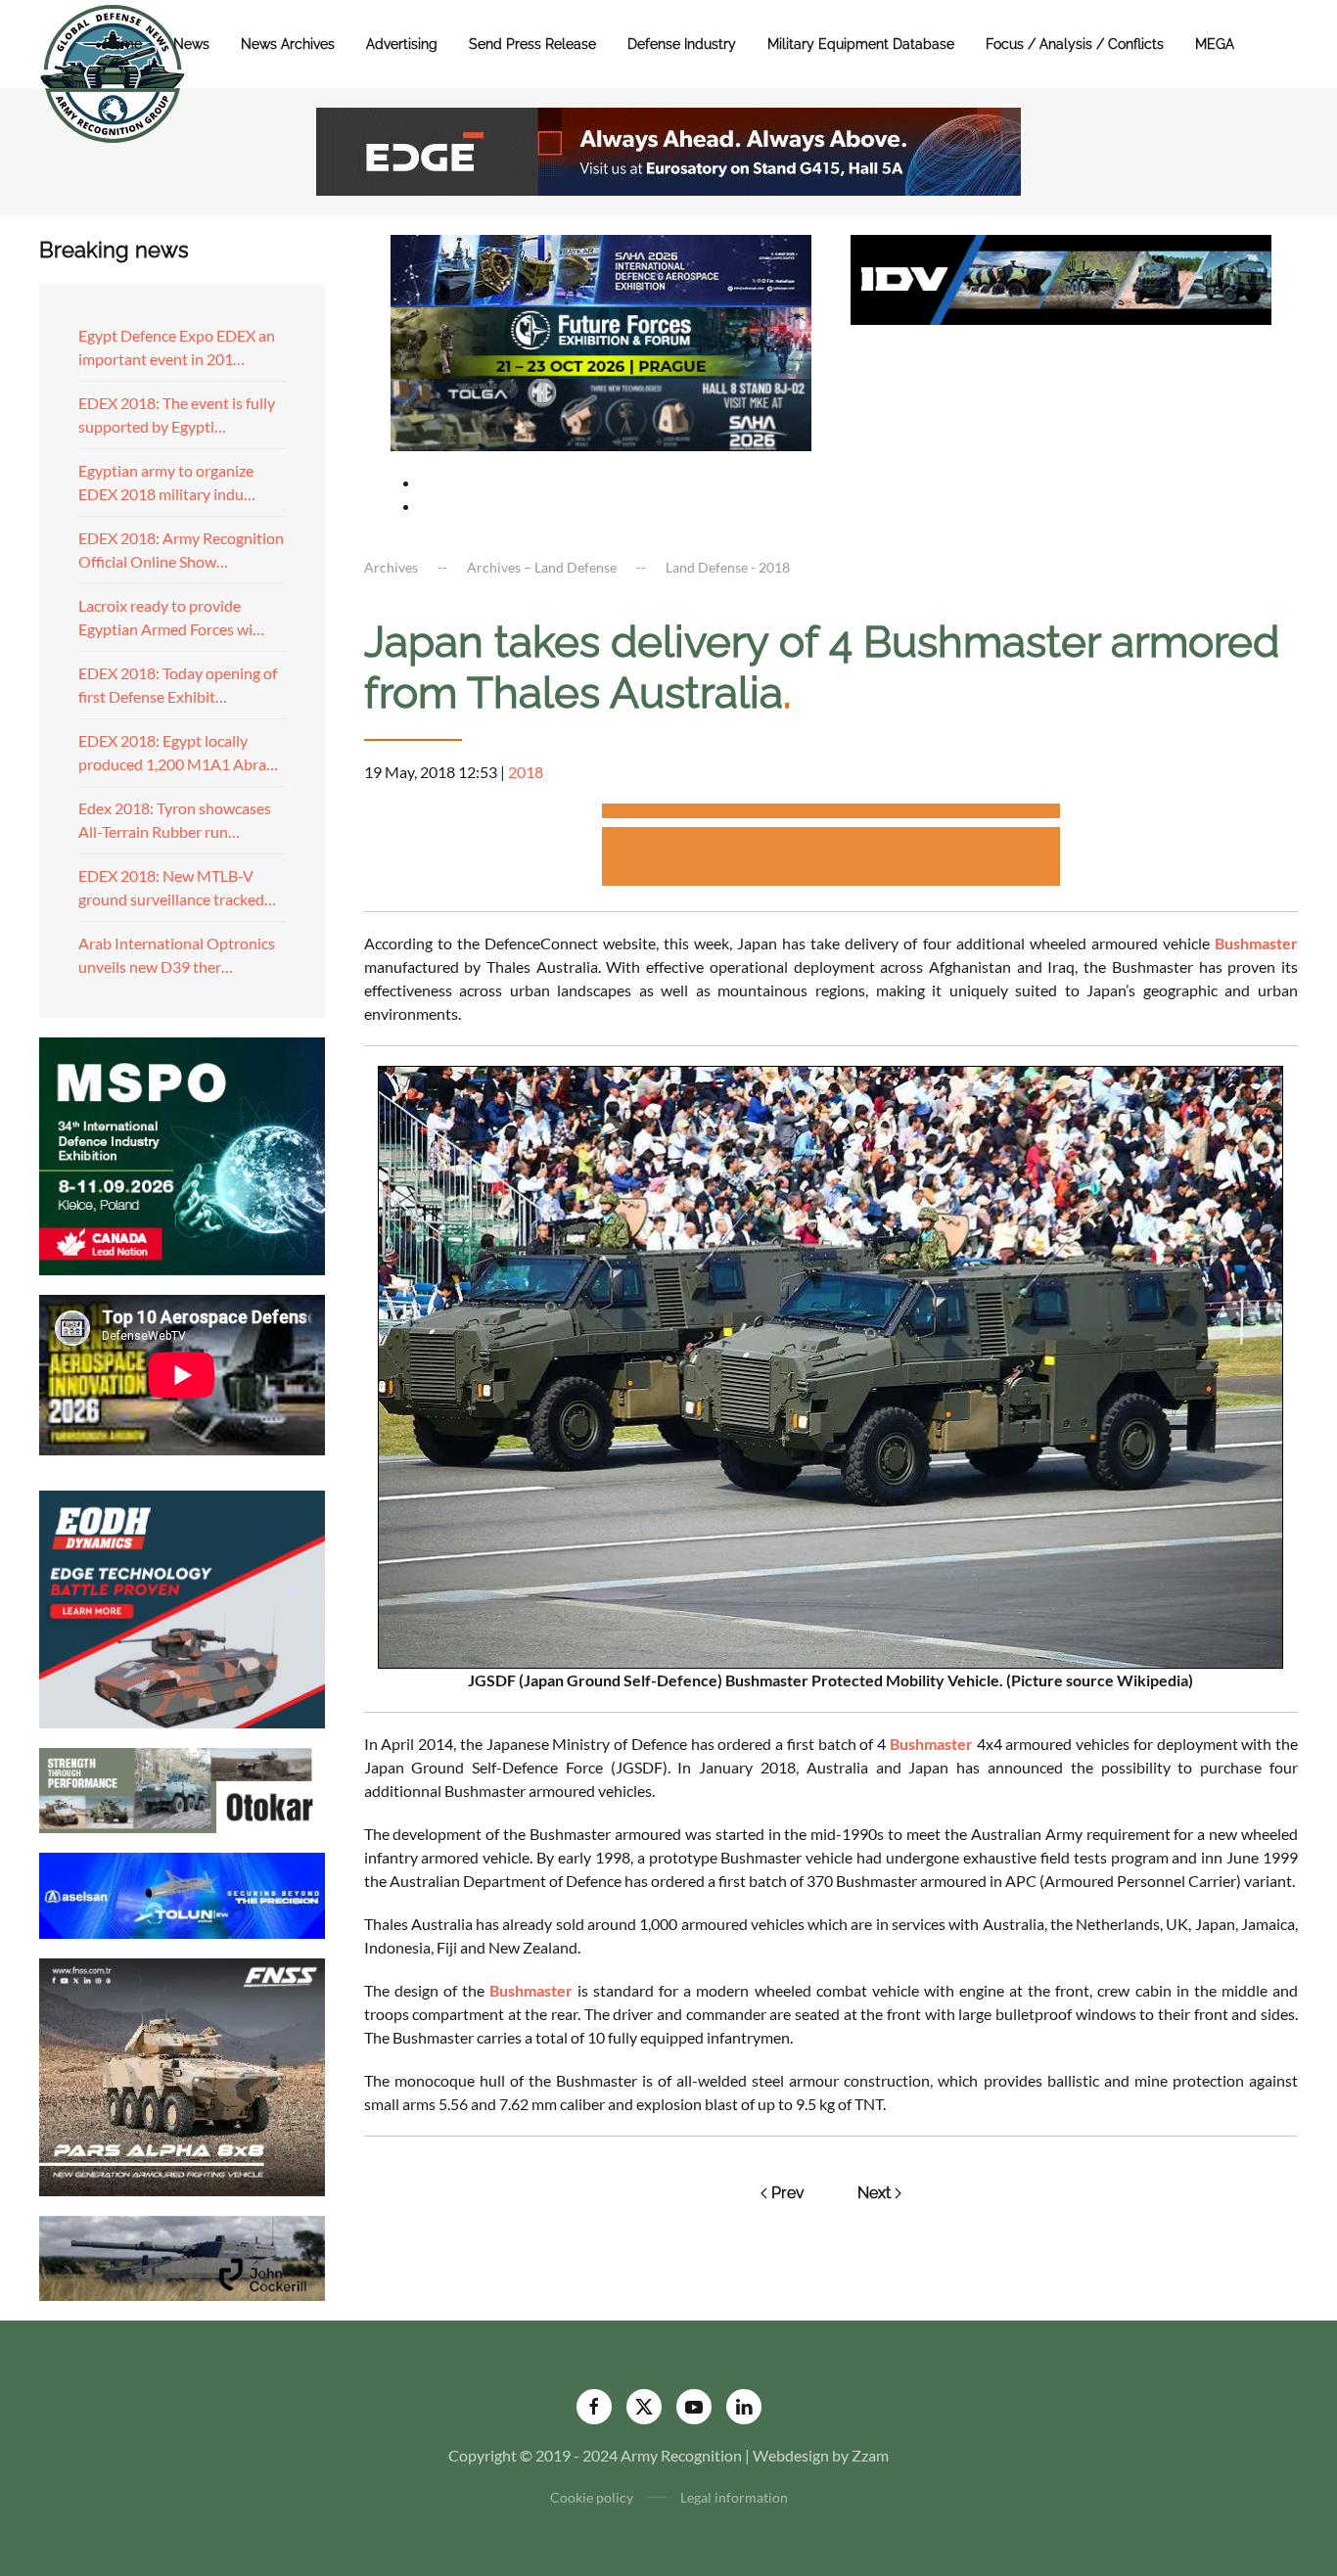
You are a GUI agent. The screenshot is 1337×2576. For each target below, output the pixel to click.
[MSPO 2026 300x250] (182, 1153)
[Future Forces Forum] (601, 340)
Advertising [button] (402, 44)
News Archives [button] (288, 44)
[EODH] (182, 1607)
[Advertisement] (831, 814)
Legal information (734, 2497)
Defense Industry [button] (682, 44)
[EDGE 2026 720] (668, 149)
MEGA (1215, 44)
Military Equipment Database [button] (861, 44)
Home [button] (123, 44)
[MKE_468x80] (601, 413)
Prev (788, 2193)
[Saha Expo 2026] (601, 269)
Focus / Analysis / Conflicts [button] (1075, 44)
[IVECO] (1061, 277)
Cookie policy (592, 2497)
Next (874, 2193)
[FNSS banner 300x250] (182, 2074)
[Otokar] (182, 1789)
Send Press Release (532, 44)
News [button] (191, 44)
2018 (526, 772)
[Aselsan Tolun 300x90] (182, 1893)
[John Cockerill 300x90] (182, 2255)
